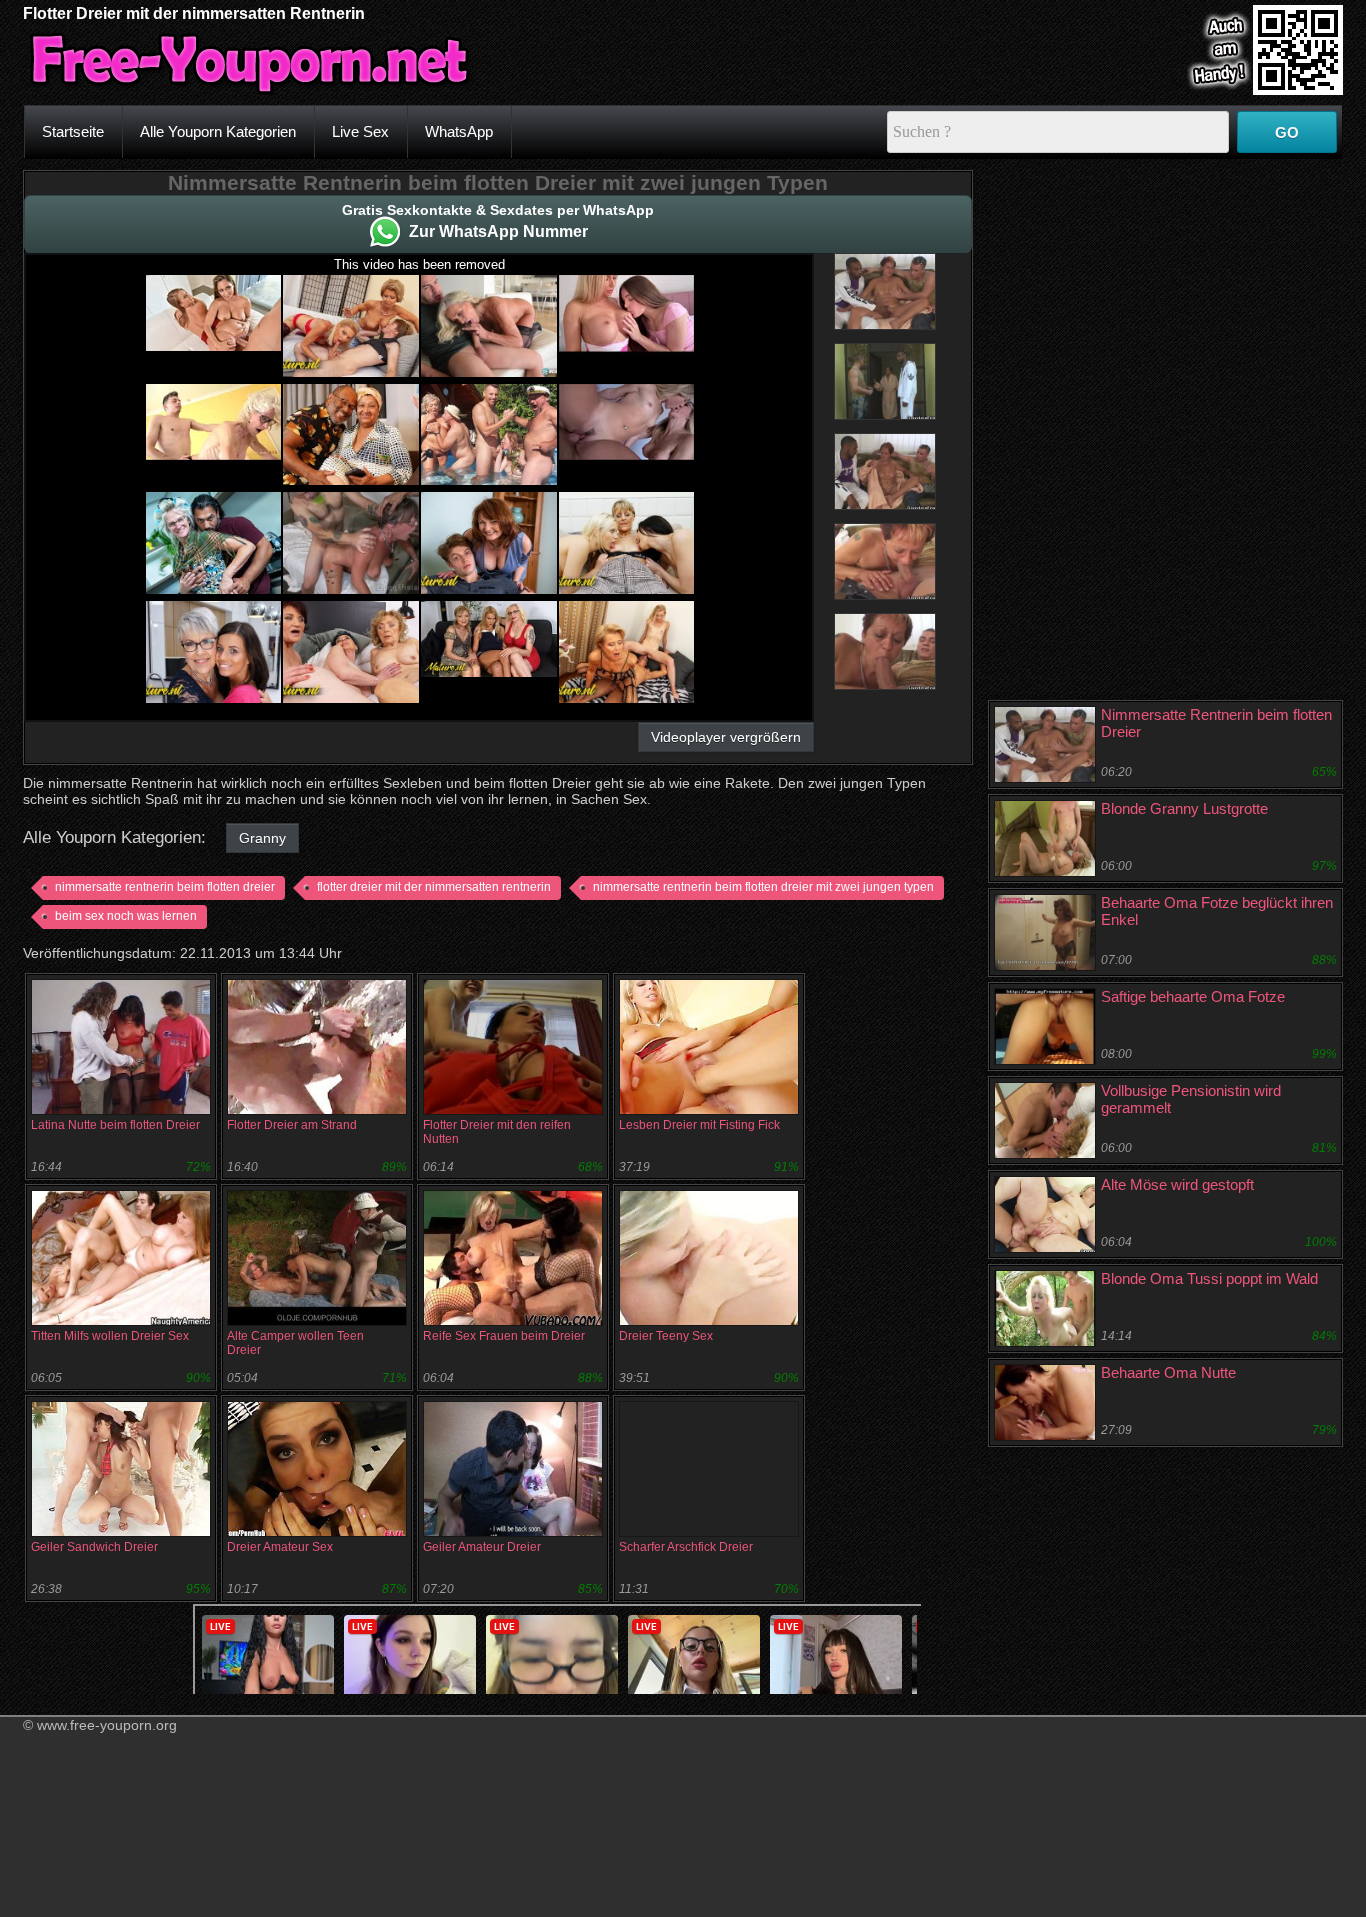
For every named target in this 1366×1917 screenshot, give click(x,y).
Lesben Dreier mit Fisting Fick (699, 1125)
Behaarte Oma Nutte (1168, 1372)
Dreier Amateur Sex (280, 1547)
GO (1287, 132)
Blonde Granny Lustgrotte (1184, 808)
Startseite (73, 131)
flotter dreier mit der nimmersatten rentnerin (434, 887)
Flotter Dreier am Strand (292, 1125)
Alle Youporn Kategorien (218, 131)
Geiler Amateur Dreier (482, 1547)
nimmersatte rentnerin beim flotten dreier (165, 887)
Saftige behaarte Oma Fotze (1193, 996)
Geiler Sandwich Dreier (94, 1547)
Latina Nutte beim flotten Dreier (115, 1125)
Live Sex (360, 131)
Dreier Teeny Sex (666, 1336)
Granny (262, 838)
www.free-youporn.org (107, 1725)
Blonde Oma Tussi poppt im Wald (1209, 1278)
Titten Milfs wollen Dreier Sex (110, 1336)
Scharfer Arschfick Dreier (686, 1547)
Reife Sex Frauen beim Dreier (504, 1336)
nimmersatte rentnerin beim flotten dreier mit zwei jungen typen (763, 887)
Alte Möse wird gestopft (1177, 1184)
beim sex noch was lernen (126, 916)
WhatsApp (459, 131)
